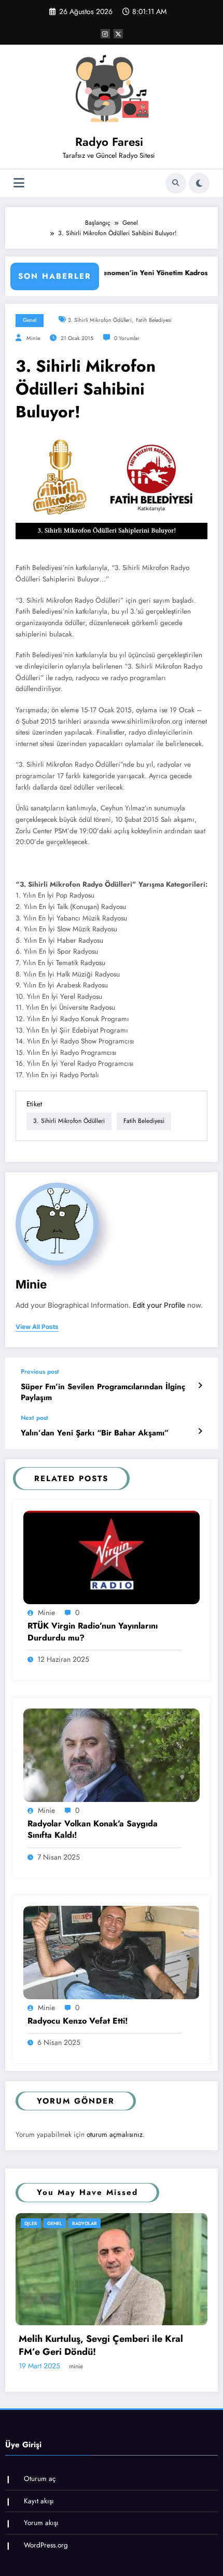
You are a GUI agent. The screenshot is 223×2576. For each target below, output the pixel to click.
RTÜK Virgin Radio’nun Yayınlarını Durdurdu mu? (93, 1632)
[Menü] (19, 183)
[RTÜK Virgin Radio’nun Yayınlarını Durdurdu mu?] (112, 1557)
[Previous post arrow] (200, 1386)
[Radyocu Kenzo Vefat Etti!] (112, 1952)
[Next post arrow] (200, 1431)
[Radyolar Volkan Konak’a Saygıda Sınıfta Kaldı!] (112, 1754)
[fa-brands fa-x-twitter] (118, 34)
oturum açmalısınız (115, 2134)
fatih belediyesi (154, 320)
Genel (30, 320)
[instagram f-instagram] (105, 34)
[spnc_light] (199, 183)
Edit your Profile (159, 1305)
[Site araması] (176, 183)
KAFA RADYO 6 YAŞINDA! (88, 2419)
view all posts (37, 1327)
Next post (34, 1418)
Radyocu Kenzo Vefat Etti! (78, 2021)
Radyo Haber (77, 2223)
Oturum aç (40, 2546)
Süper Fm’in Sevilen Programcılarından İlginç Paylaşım (103, 1392)
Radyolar (116, 2223)
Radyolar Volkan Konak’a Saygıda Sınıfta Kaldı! (93, 1829)
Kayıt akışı (39, 2568)
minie (33, 338)
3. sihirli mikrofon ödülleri (100, 320)
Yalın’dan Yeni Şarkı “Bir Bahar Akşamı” (95, 1433)
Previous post (40, 1372)
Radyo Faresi (109, 142)
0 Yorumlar (127, 338)
